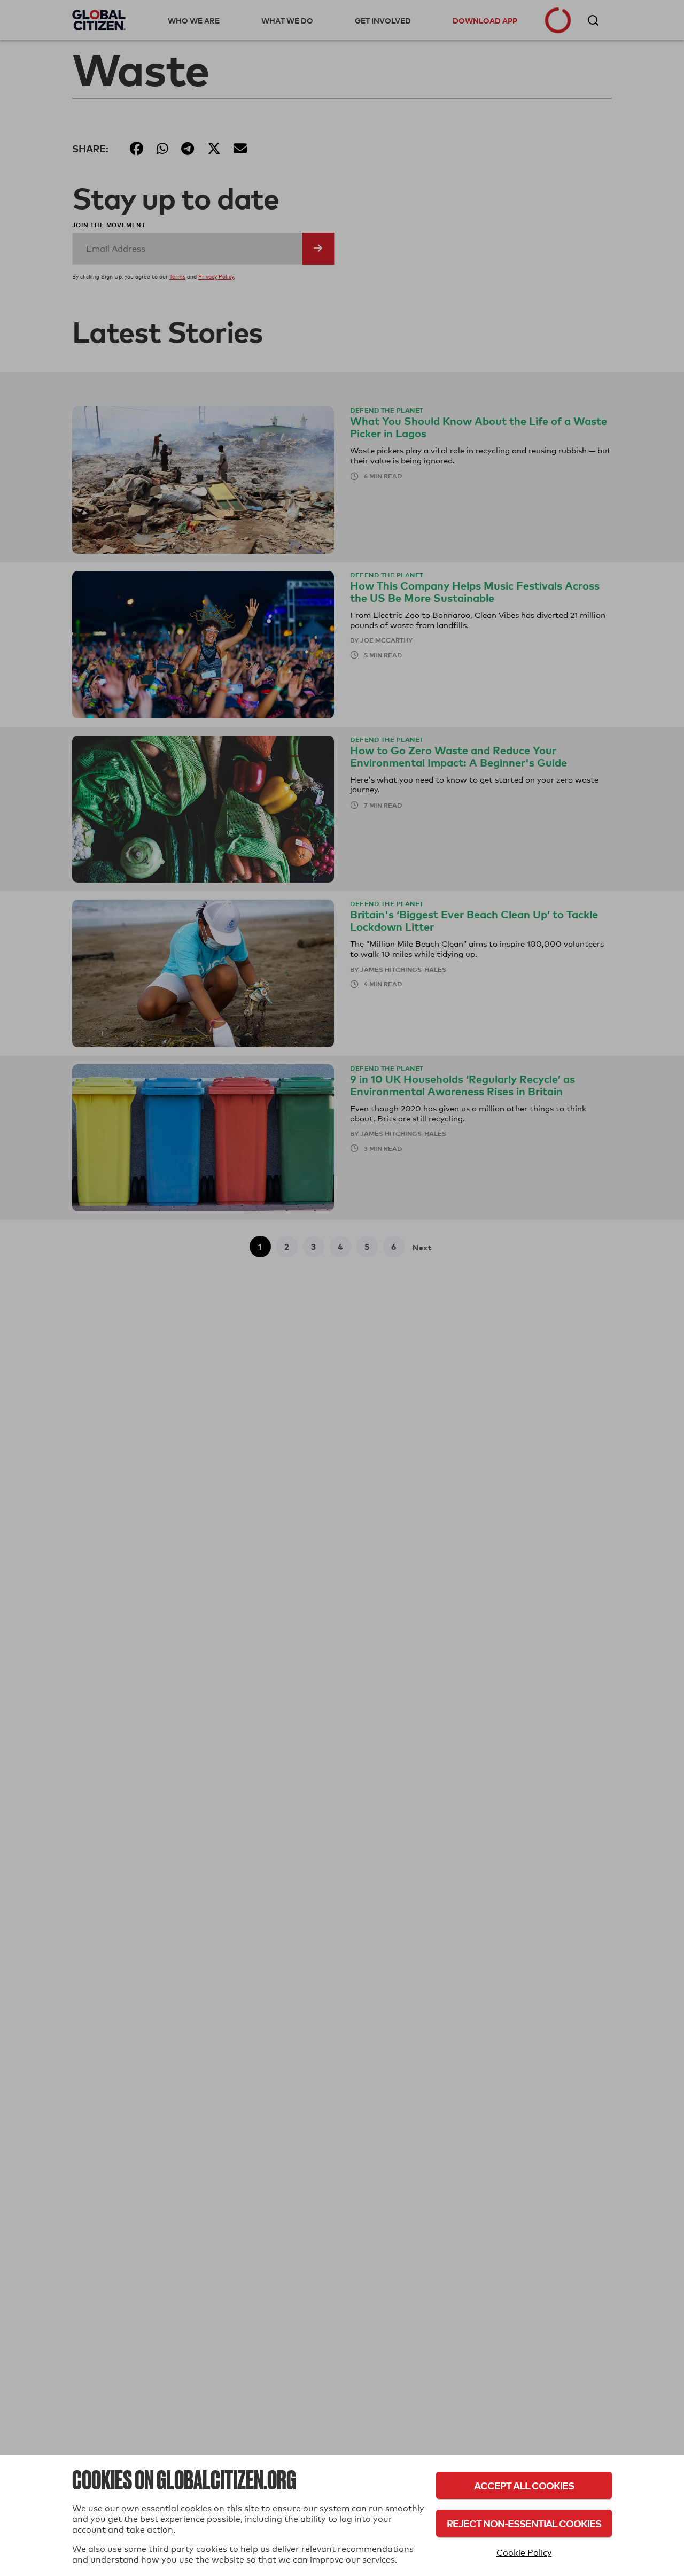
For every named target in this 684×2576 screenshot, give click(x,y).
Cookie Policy (524, 2553)
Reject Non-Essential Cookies (524, 2523)
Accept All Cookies (524, 2485)
